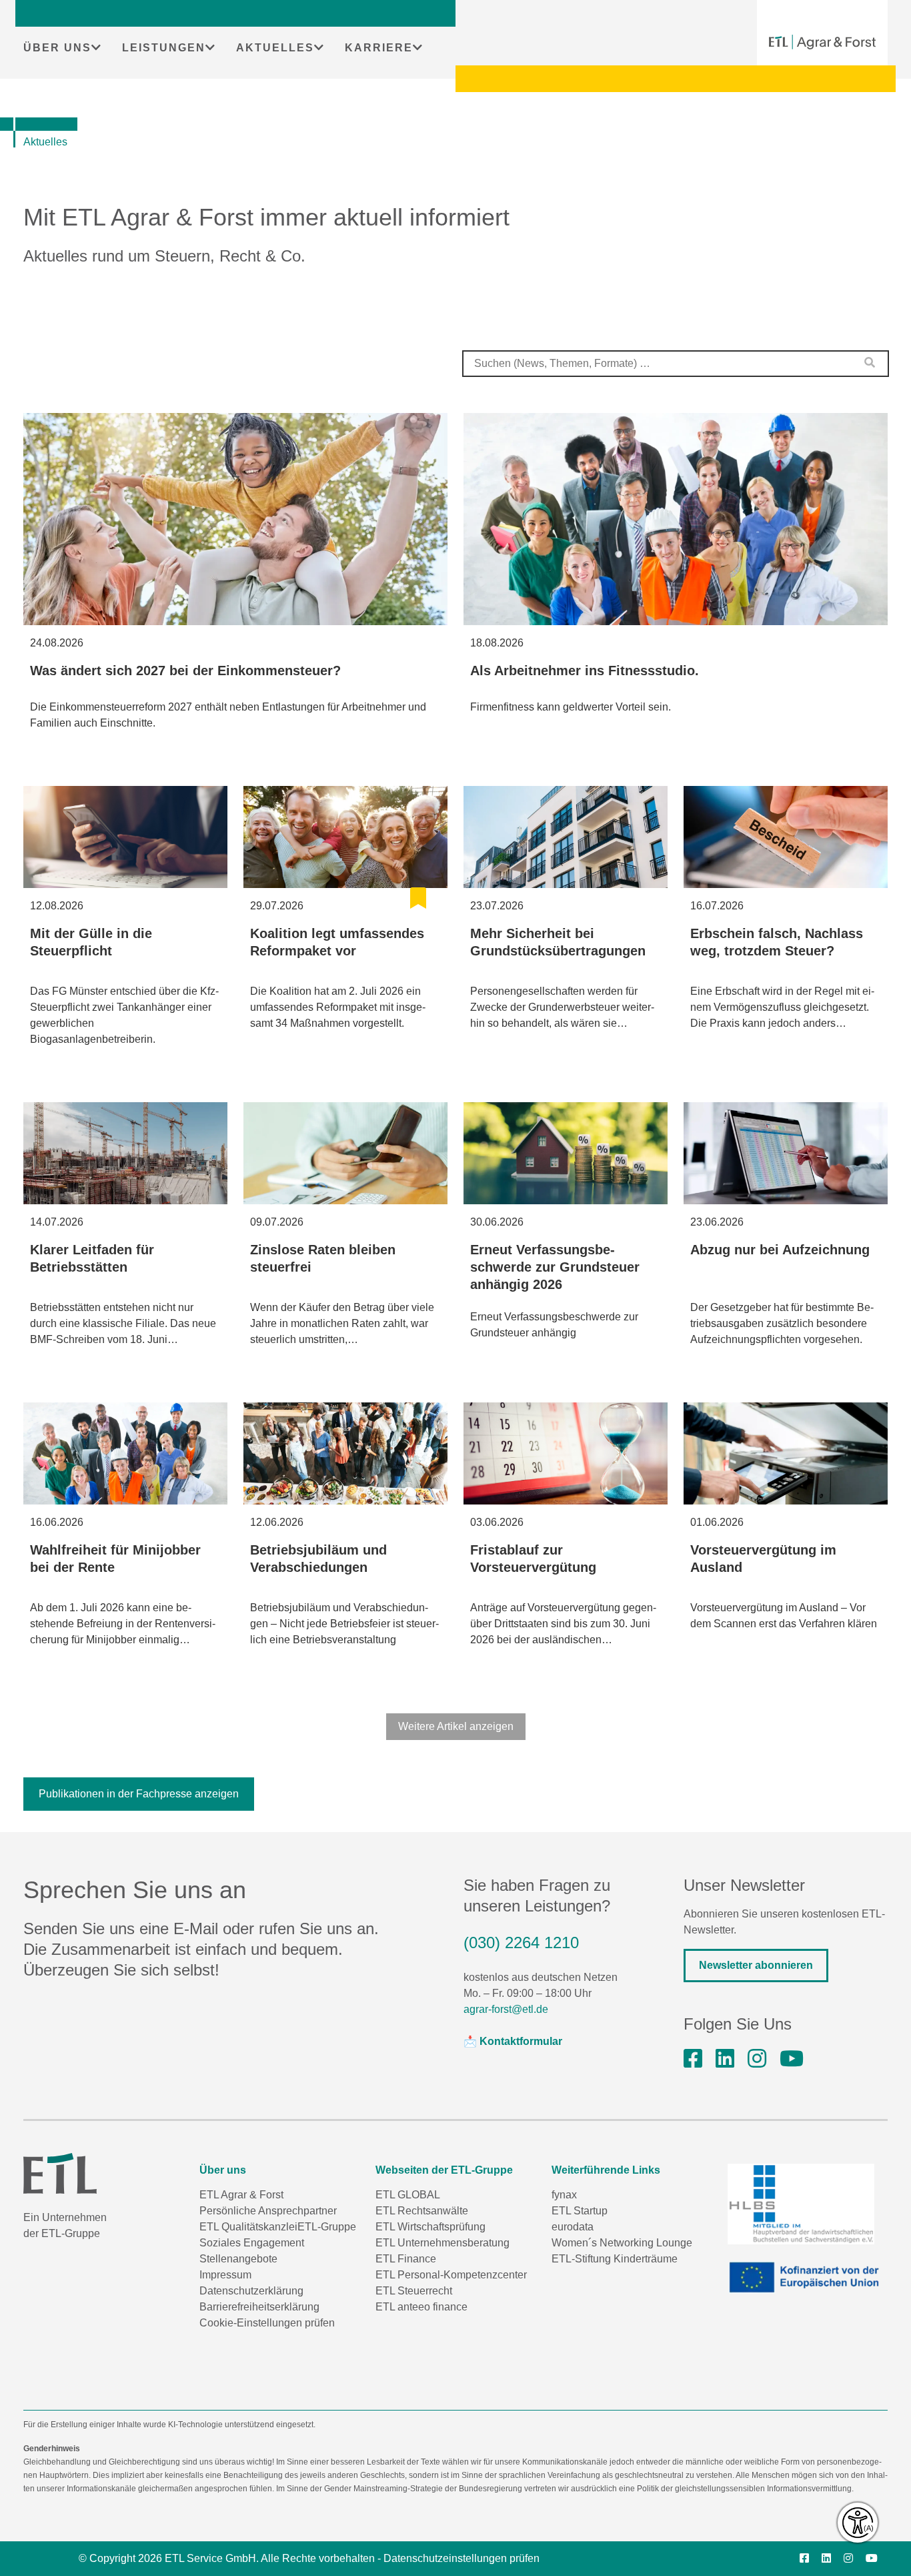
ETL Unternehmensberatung (442, 2243)
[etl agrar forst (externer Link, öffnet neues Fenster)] (725, 2059)
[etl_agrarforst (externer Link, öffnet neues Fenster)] (757, 2059)
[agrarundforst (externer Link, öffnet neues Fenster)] (693, 2059)
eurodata (573, 2227)
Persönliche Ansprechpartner (268, 2211)
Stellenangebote (238, 2259)
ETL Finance (406, 2259)
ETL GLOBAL (408, 2195)
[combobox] (676, 364)
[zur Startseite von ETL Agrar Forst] (822, 42)
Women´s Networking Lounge (622, 2243)
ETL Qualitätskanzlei (248, 2227)
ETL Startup (580, 2211)
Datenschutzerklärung (251, 2291)
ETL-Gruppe (327, 2227)
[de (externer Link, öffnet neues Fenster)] (808, 2277)
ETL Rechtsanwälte (422, 2211)
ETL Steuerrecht (414, 2291)
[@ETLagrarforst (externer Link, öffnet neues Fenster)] (792, 2059)
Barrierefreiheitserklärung (259, 2307)
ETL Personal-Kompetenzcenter (451, 2275)
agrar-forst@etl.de (506, 2009)
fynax (564, 2195)
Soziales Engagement (252, 2243)
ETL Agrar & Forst (241, 2195)
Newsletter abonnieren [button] (756, 1965)
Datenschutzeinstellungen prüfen (462, 2558)
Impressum (225, 2275)
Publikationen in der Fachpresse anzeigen (139, 1794)
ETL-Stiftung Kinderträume (615, 2259)
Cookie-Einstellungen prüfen (267, 2323)
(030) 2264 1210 (521, 1943)
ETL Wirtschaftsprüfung (430, 2227)
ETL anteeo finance (421, 2307)
